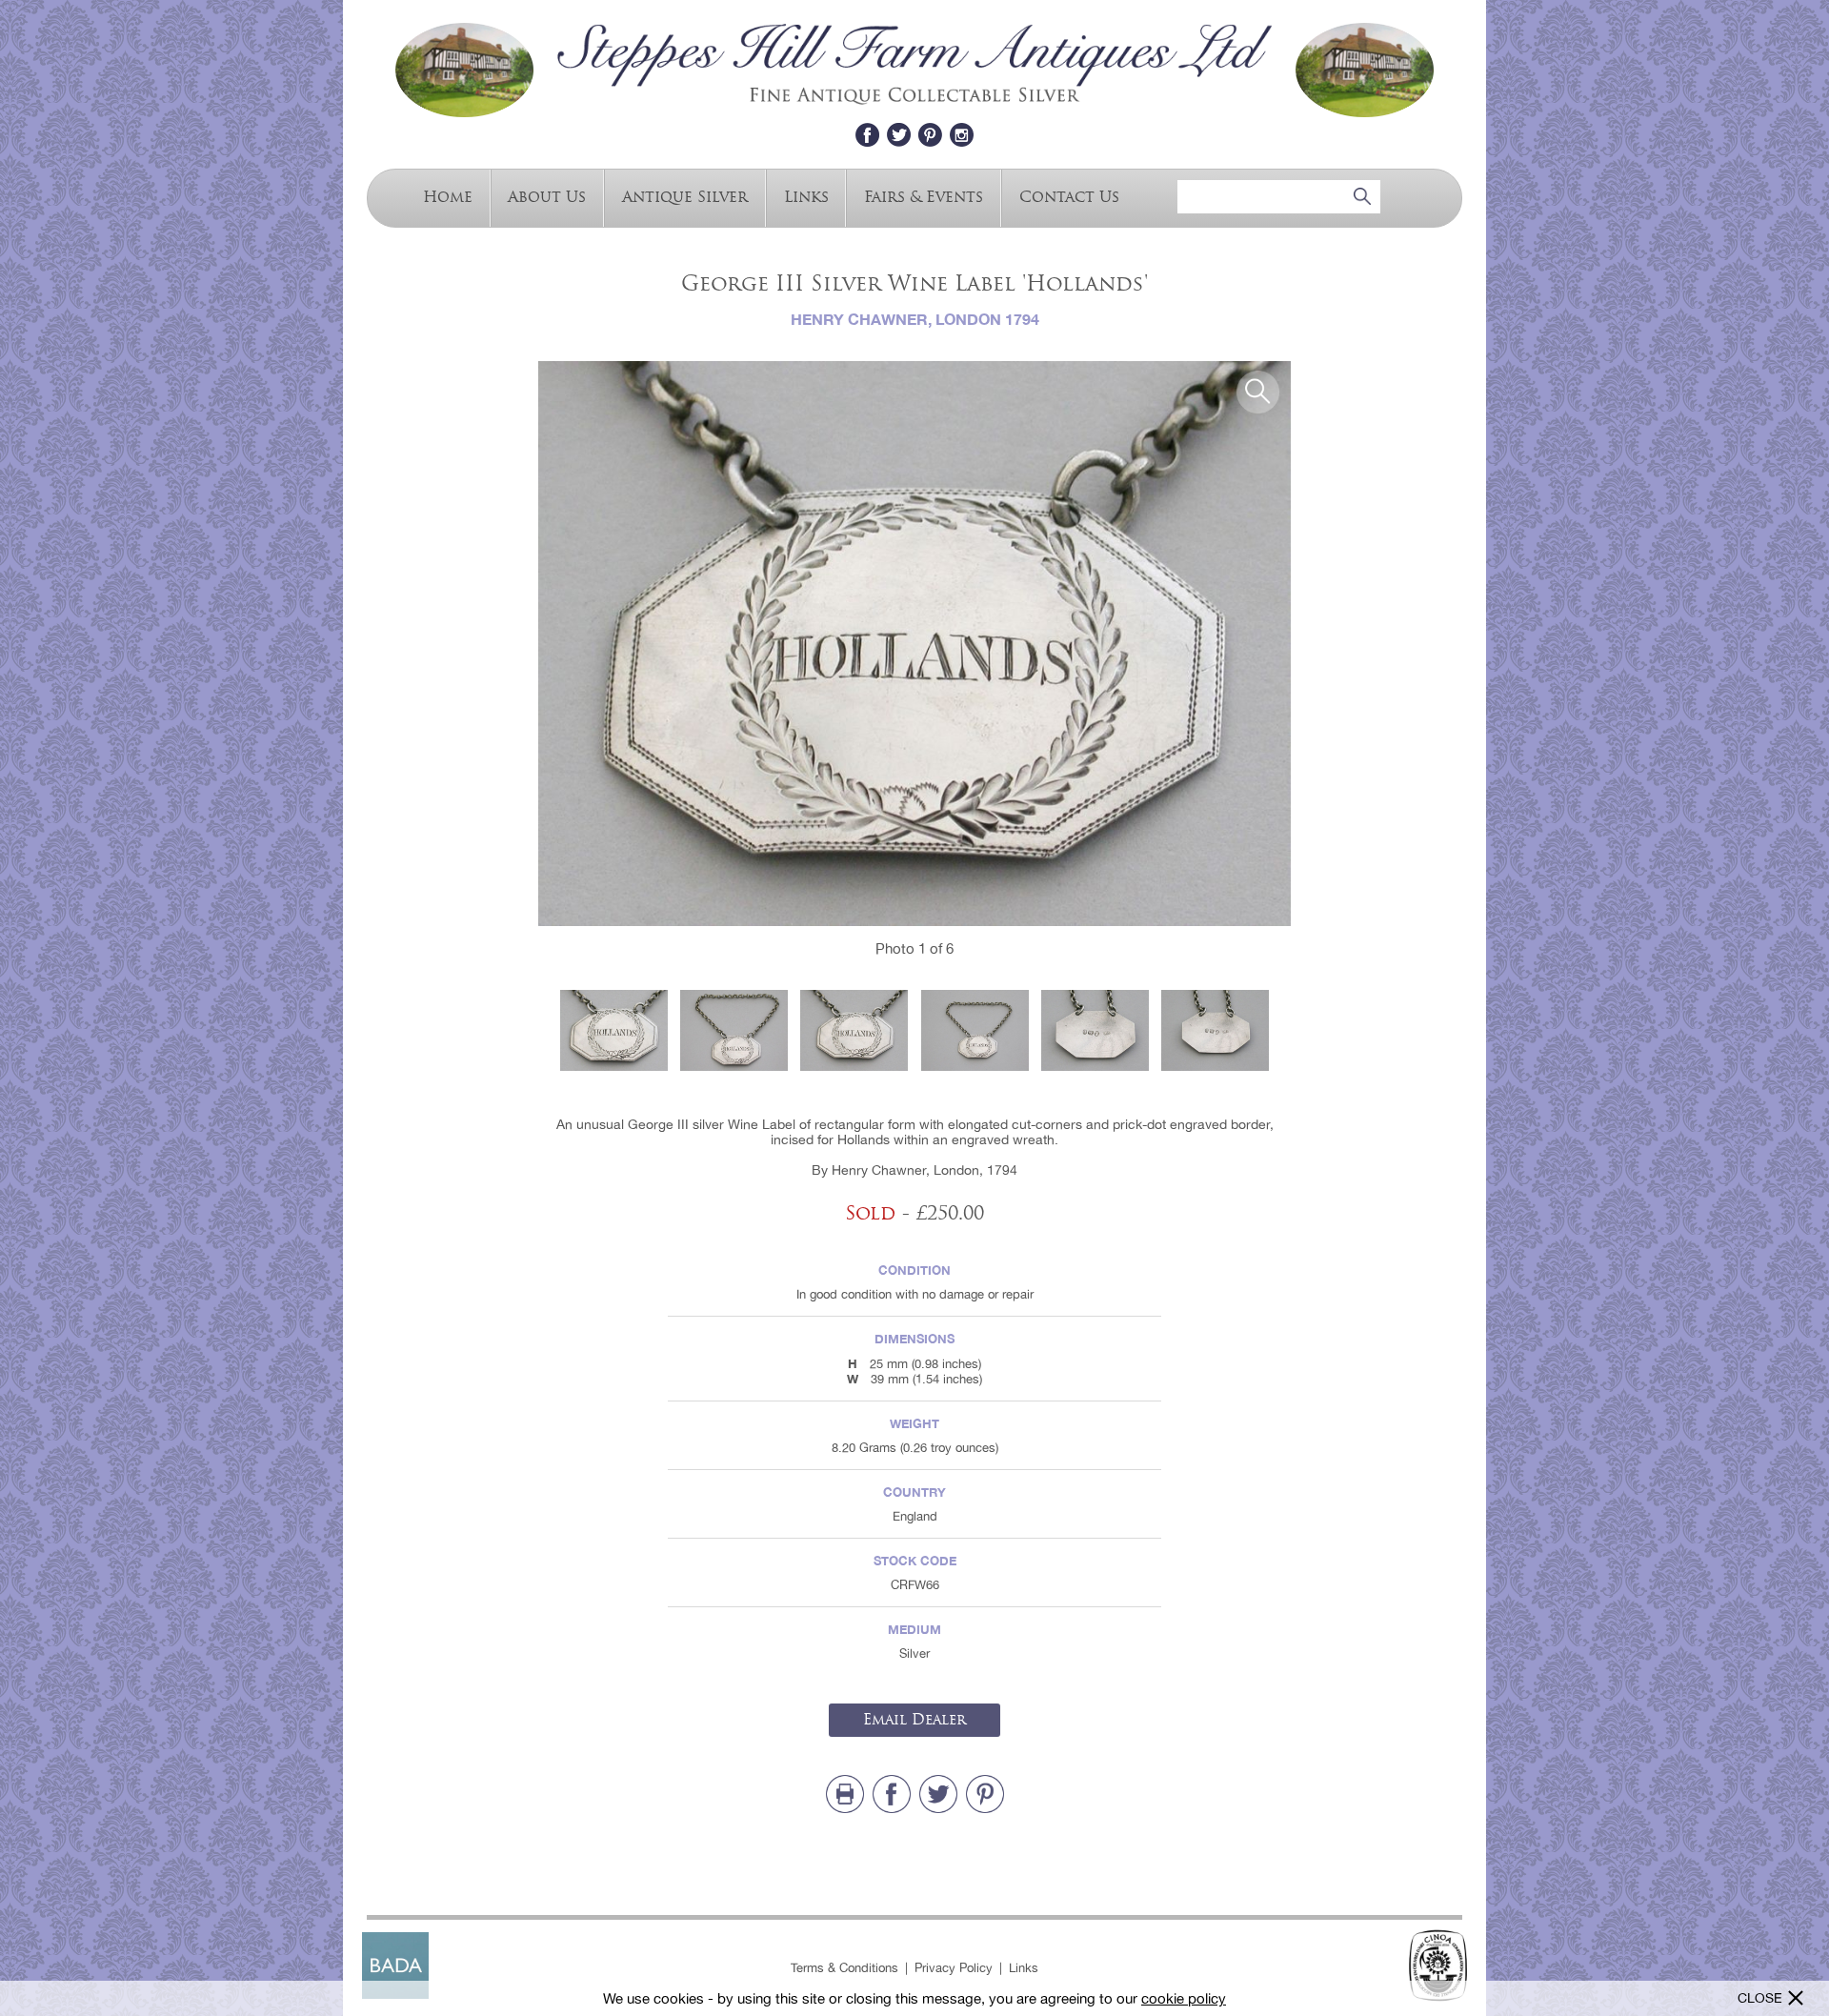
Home (448, 196)
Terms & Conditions (844, 1968)
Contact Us (1069, 196)
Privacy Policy (954, 1968)
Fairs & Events (924, 196)
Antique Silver (685, 196)
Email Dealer (914, 1720)
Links (806, 196)
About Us (547, 196)
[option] (914, 644)
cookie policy (1184, 1998)
